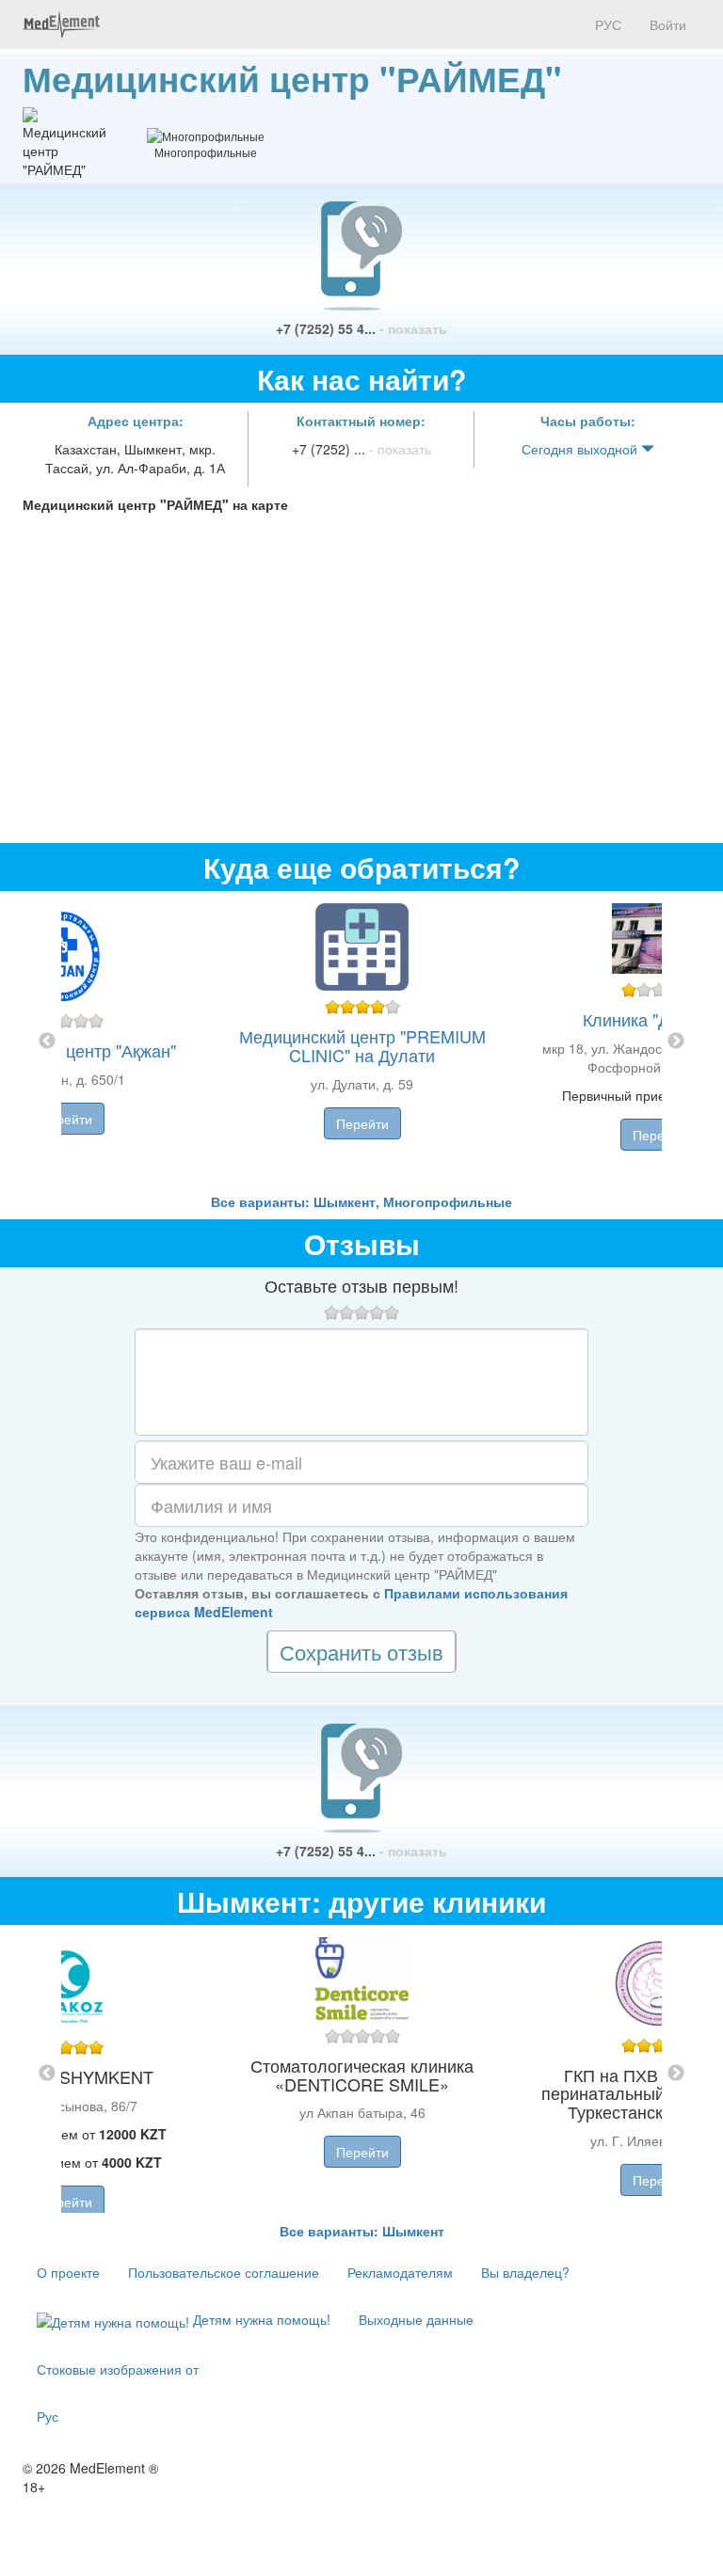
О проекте (68, 2272)
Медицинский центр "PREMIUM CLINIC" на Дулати (362, 1045)
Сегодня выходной (581, 449)
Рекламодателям (400, 2272)
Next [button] (676, 1042)
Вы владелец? (525, 2272)
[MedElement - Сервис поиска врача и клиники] (61, 24)
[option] (362, 1042)
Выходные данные (416, 2319)
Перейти (66, 1119)
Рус (48, 2416)
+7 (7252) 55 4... (361, 328)
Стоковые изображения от (118, 2369)
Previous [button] (47, 1042)
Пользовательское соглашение (224, 2272)
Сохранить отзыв (361, 1652)
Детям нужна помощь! (260, 2319)
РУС (606, 24)
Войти (668, 24)
